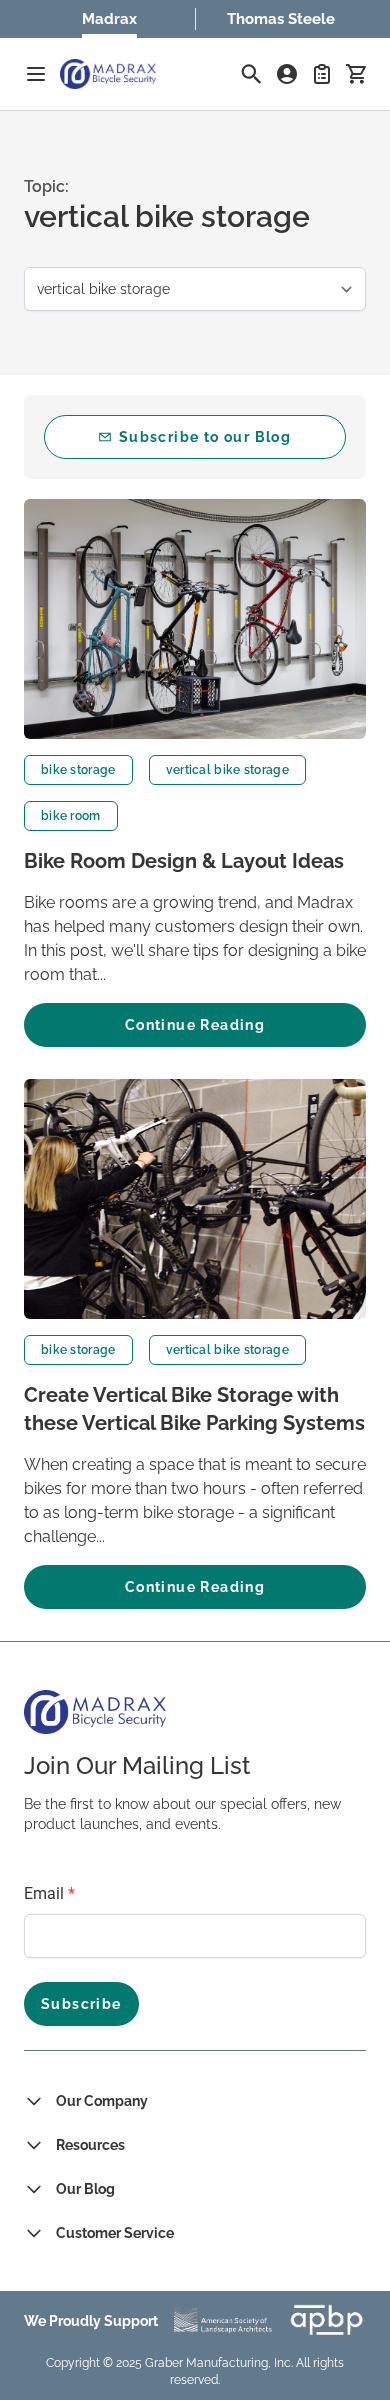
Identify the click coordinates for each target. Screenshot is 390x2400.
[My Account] (287, 74)
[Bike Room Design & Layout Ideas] (195, 619)
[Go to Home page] (108, 74)
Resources (90, 2145)
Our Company (102, 2101)
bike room (71, 816)
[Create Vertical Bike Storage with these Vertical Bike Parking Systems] (195, 1199)
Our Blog (85, 2189)
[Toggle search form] (251, 74)
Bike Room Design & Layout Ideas (184, 861)
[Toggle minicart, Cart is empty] (356, 74)
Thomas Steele (281, 19)
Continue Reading (195, 1025)
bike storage (78, 770)
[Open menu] (36, 74)
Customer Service (115, 2233)
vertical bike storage (227, 770)
